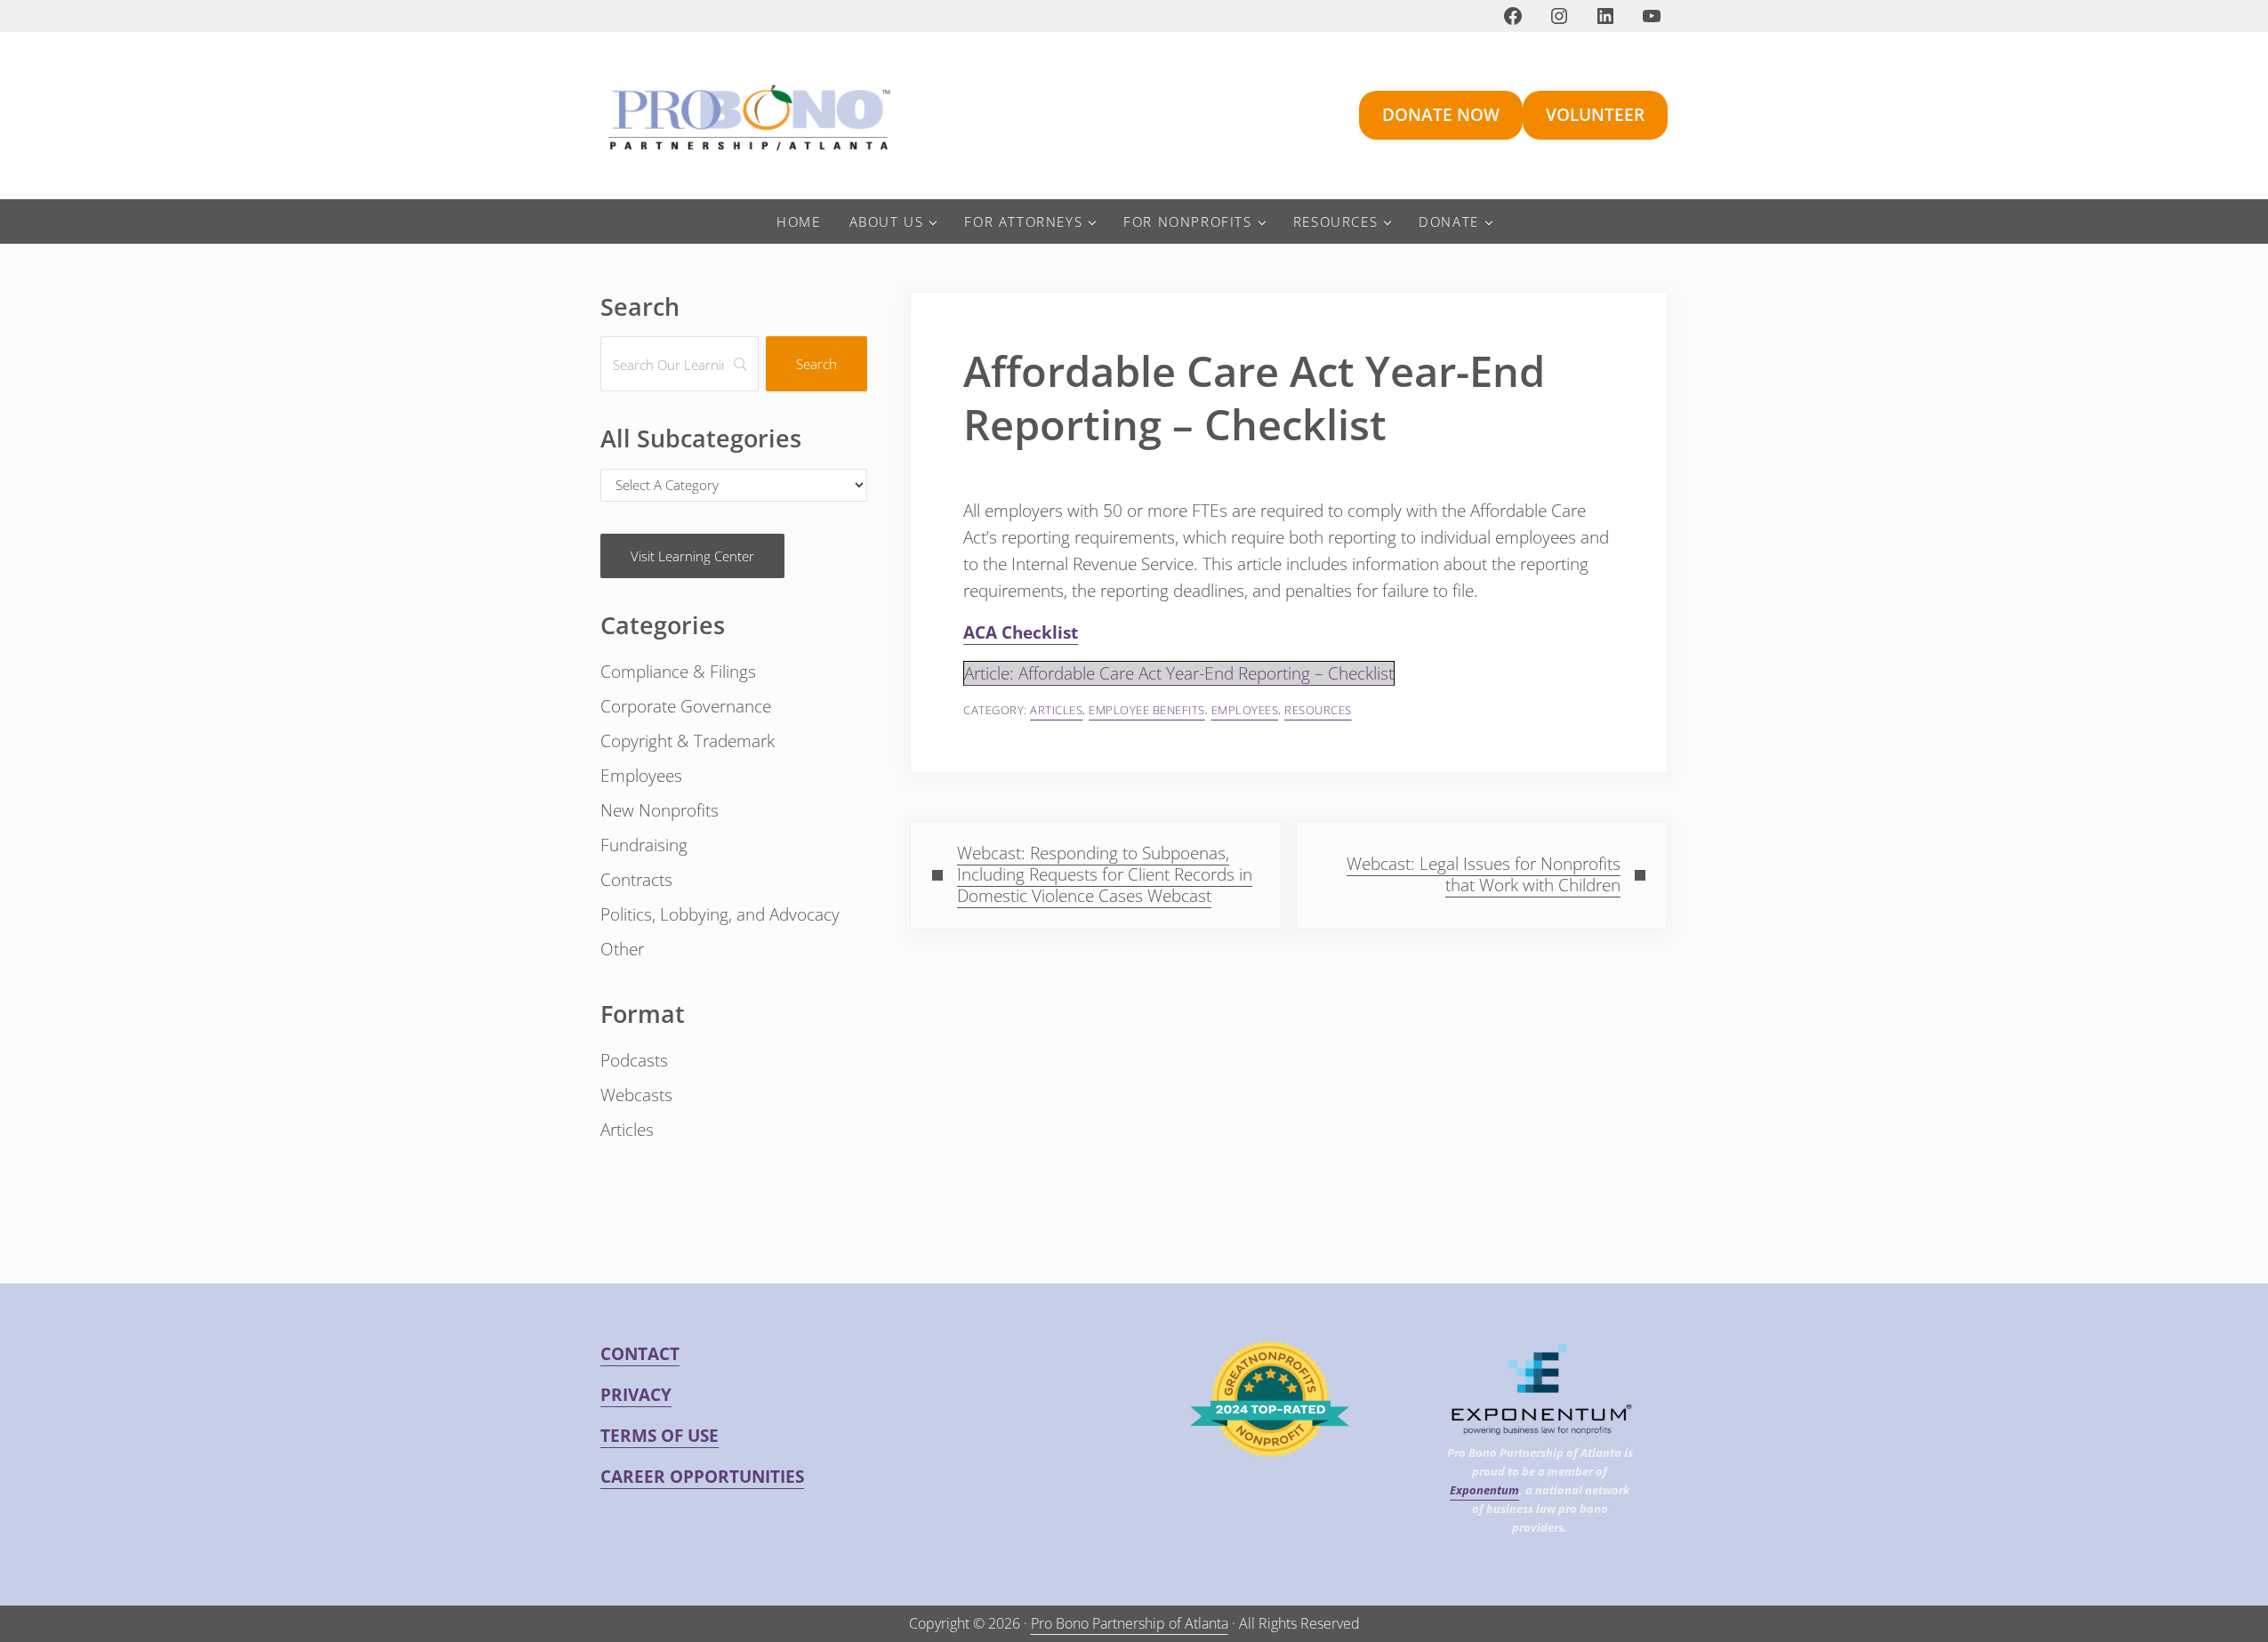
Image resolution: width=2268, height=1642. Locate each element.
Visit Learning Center (692, 556)
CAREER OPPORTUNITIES (702, 1477)
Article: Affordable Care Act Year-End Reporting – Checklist (1179, 673)
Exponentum (1484, 1490)
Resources (1318, 710)
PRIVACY (636, 1395)
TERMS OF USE (659, 1436)
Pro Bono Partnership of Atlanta (1130, 1623)
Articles (1056, 710)
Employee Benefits (1147, 710)
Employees (1245, 710)
